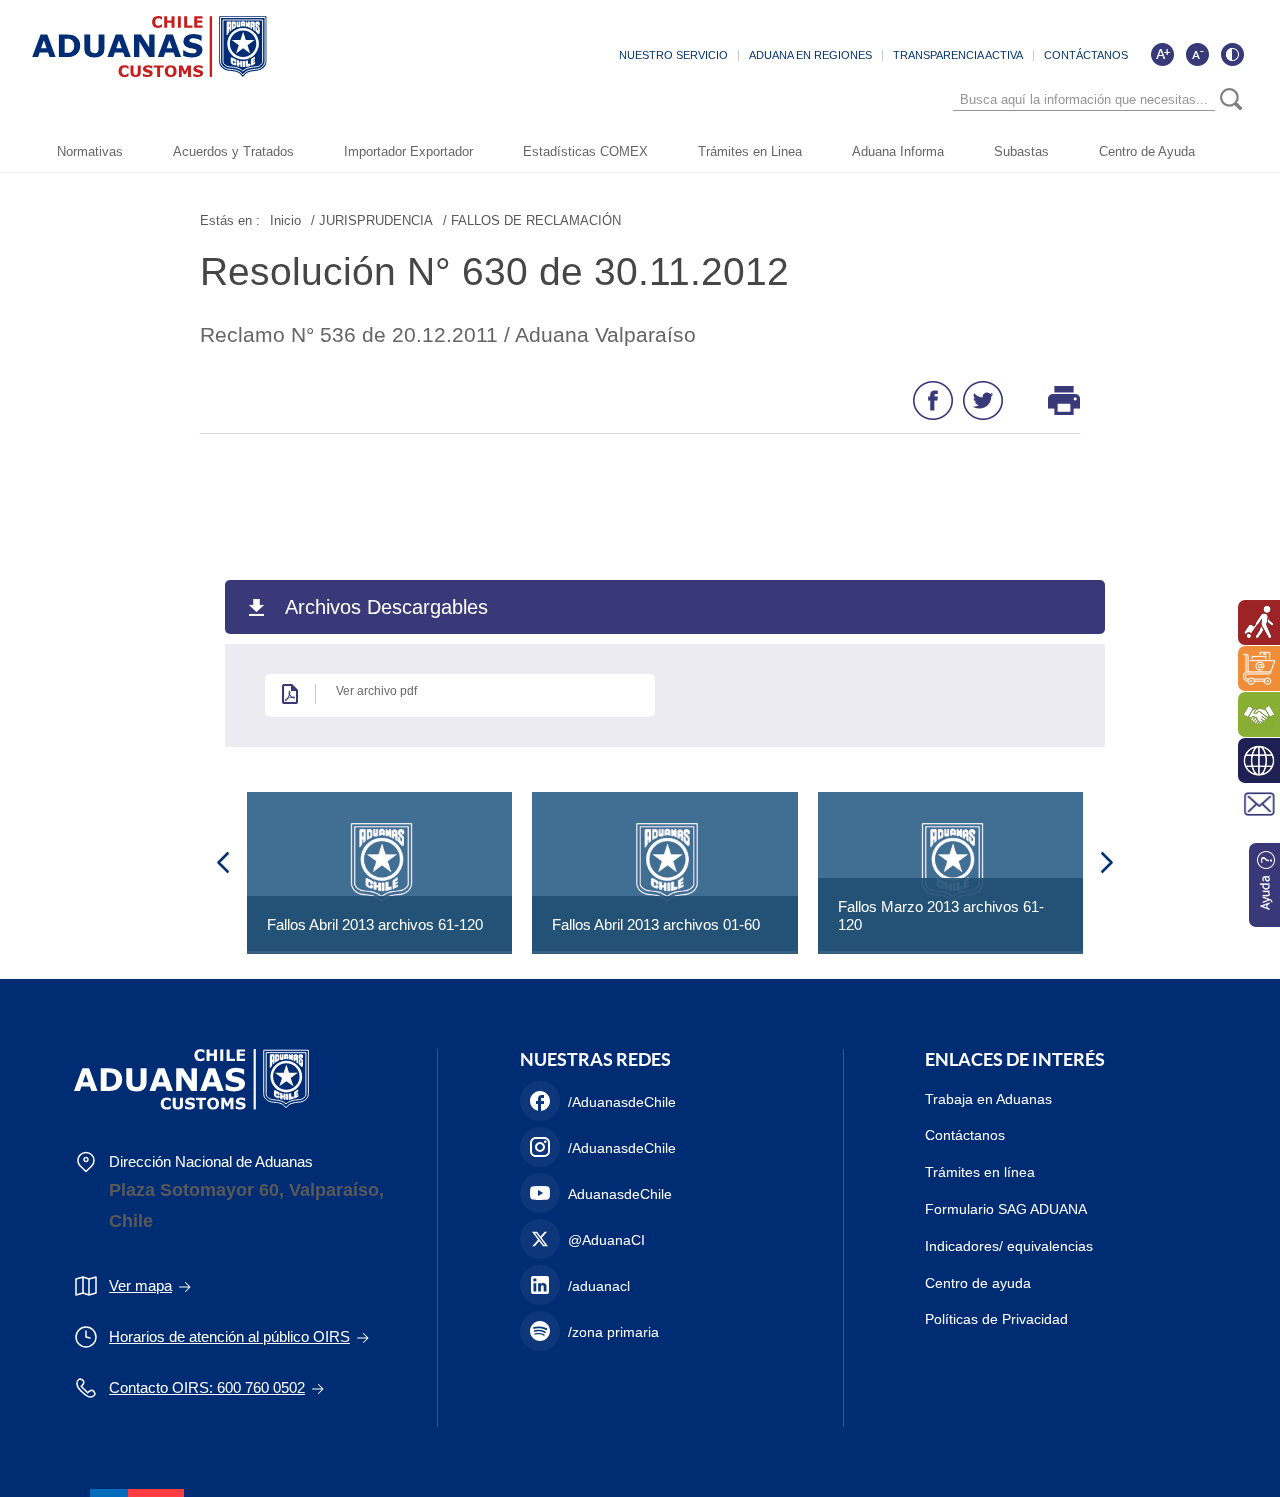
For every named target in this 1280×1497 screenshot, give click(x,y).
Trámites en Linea (750, 151)
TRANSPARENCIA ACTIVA (958, 55)
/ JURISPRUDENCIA (372, 220)
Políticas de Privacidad (996, 1319)
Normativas (90, 151)
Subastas (1021, 151)
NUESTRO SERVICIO (673, 55)
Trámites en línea (980, 1172)
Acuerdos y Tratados (233, 151)
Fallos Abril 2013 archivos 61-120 (375, 924)
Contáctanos (965, 1135)
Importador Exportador (408, 151)
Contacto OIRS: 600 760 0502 (207, 1387)
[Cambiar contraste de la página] (1232, 54)
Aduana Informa (898, 151)
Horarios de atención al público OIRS (229, 1336)
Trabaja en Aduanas (988, 1099)
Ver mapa (140, 1285)
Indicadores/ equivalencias (1009, 1246)
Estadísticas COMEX (585, 151)
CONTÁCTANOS (1086, 55)
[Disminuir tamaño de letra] (1197, 54)
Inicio (285, 220)
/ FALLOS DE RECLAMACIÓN (532, 220)
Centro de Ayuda (1147, 151)
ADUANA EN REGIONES (810, 55)
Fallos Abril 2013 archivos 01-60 (656, 924)
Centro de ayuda (978, 1283)
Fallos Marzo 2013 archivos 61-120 (941, 915)
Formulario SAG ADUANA (1006, 1209)
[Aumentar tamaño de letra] (1162, 54)
